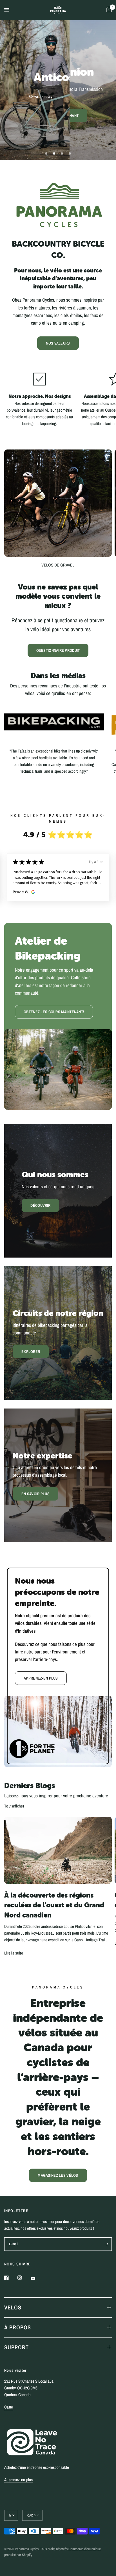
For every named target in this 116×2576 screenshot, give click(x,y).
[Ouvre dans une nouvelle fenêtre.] (33, 892)
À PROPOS (18, 2327)
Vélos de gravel (58, 565)
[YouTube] (37, 2279)
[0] (108, 10)
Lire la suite (14, 1953)
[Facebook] (10, 2278)
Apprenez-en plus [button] (19, 2480)
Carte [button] (9, 2407)
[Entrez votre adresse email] (106, 2244)
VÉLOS (13, 2307)
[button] (57, 110)
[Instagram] (24, 2278)
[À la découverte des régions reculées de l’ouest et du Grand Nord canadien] (58, 1850)
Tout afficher (14, 1806)
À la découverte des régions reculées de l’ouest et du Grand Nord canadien (54, 1905)
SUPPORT (16, 2347)
